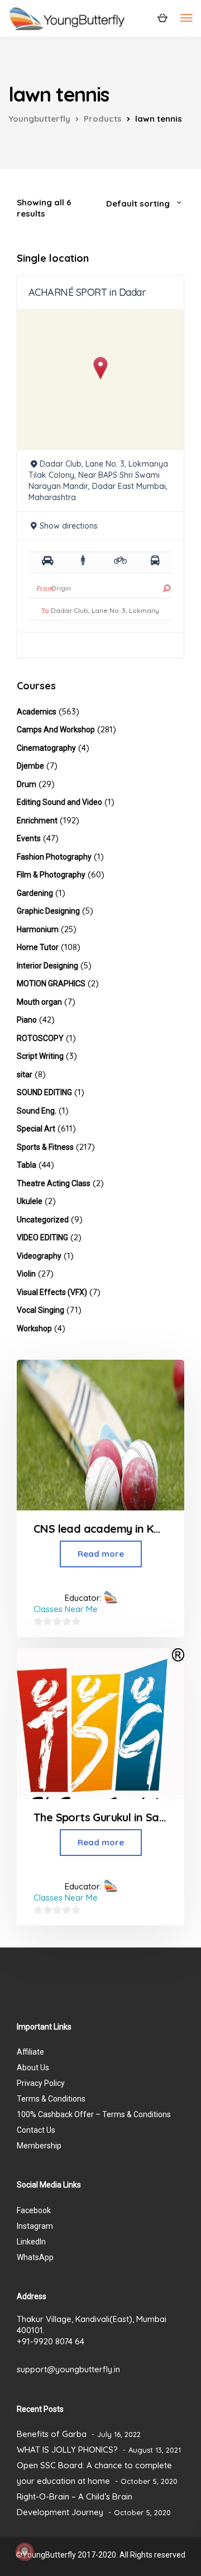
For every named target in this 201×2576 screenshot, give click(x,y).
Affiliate (30, 2052)
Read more (101, 1554)
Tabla (27, 1165)
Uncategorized (43, 1220)
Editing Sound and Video (59, 802)
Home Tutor (38, 947)
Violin (26, 1274)
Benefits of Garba (52, 2434)
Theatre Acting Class (54, 1183)
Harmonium (38, 929)
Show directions (69, 526)
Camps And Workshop (56, 730)
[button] (101, 368)
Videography (39, 1256)
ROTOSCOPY (40, 1038)
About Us (33, 2067)
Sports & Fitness (45, 1147)
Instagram (35, 2226)
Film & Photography (51, 875)
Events (29, 838)
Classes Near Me (66, 1609)
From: (46, 589)
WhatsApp (35, 2257)
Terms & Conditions (51, 2099)
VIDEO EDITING (42, 1237)
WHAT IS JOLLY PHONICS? (67, 2450)
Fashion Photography (54, 857)
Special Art (36, 1129)
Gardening (35, 893)
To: (46, 611)
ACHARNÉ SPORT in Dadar (87, 292)
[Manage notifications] (25, 2551)
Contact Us (36, 2130)
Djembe (30, 766)
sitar (25, 1074)
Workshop (34, 1328)
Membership (39, 2146)
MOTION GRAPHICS (51, 984)
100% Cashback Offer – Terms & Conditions (94, 2114)
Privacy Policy (41, 2083)
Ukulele (30, 1201)
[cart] (162, 17)
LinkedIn (31, 2242)
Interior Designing (47, 966)
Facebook (34, 2210)
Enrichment (37, 821)
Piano (27, 1020)
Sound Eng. (37, 1111)
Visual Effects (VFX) (52, 1292)
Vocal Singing (40, 1310)
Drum (27, 784)
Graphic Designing (48, 911)
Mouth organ (39, 1002)
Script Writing (40, 1056)
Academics (37, 712)
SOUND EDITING (44, 1092)
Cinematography (46, 748)
